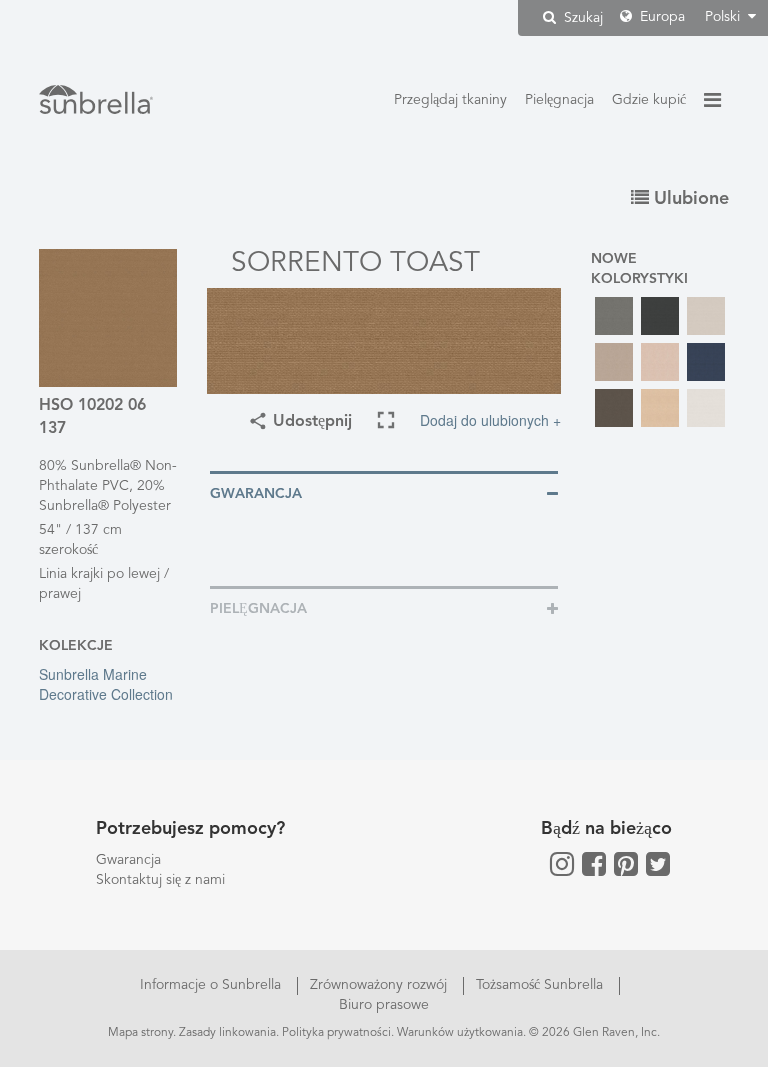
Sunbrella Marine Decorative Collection (106, 684)
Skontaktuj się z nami (160, 880)
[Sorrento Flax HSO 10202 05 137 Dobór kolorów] (614, 362)
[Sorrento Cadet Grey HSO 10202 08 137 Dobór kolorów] (614, 316)
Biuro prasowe (384, 1005)
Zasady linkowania (227, 1033)
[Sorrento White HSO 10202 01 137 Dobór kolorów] (706, 408)
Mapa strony (140, 1033)
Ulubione (689, 199)
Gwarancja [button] (256, 494)
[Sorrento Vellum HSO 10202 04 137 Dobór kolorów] (660, 408)
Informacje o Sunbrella (212, 985)
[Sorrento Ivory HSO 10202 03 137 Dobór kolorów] (660, 362)
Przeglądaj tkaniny (450, 100)
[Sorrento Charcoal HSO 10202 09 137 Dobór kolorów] (660, 316)
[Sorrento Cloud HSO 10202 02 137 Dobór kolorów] (706, 316)
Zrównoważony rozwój (380, 985)
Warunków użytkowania (460, 1033)
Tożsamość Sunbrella (541, 985)
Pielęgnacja (559, 100)
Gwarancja (128, 860)
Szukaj (581, 18)
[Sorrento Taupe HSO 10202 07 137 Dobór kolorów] (614, 408)
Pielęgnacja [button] (258, 609)
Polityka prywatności (336, 1033)
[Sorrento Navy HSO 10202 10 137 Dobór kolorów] (706, 362)
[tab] (384, 492)
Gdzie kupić (649, 100)
